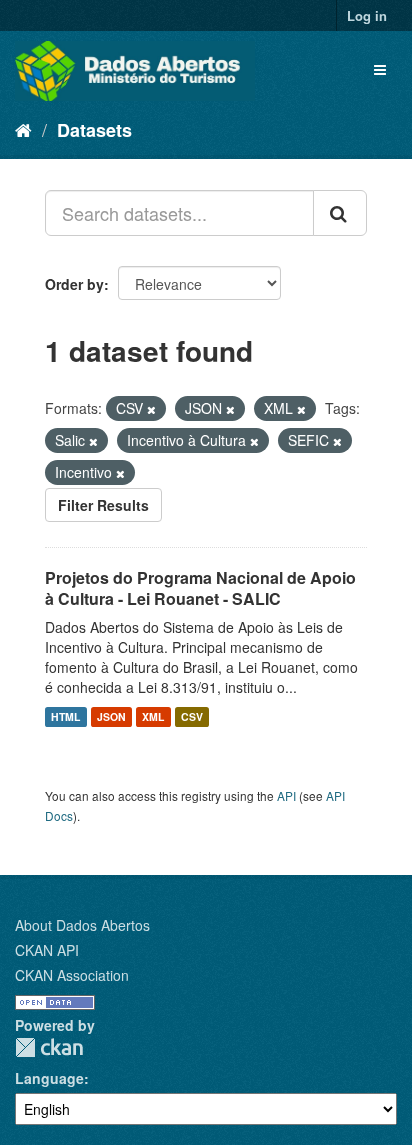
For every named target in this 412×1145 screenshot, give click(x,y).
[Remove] (151, 409)
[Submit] (340, 213)
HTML (65, 716)
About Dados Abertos (82, 925)
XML (153, 716)
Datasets (94, 130)
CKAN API (47, 950)
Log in (367, 15)
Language (49, 1078)
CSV (192, 716)
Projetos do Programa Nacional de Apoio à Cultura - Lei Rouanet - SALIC (200, 588)
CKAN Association (72, 975)
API (286, 795)
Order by (74, 284)
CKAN (49, 1047)
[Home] (23, 129)
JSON (111, 716)
